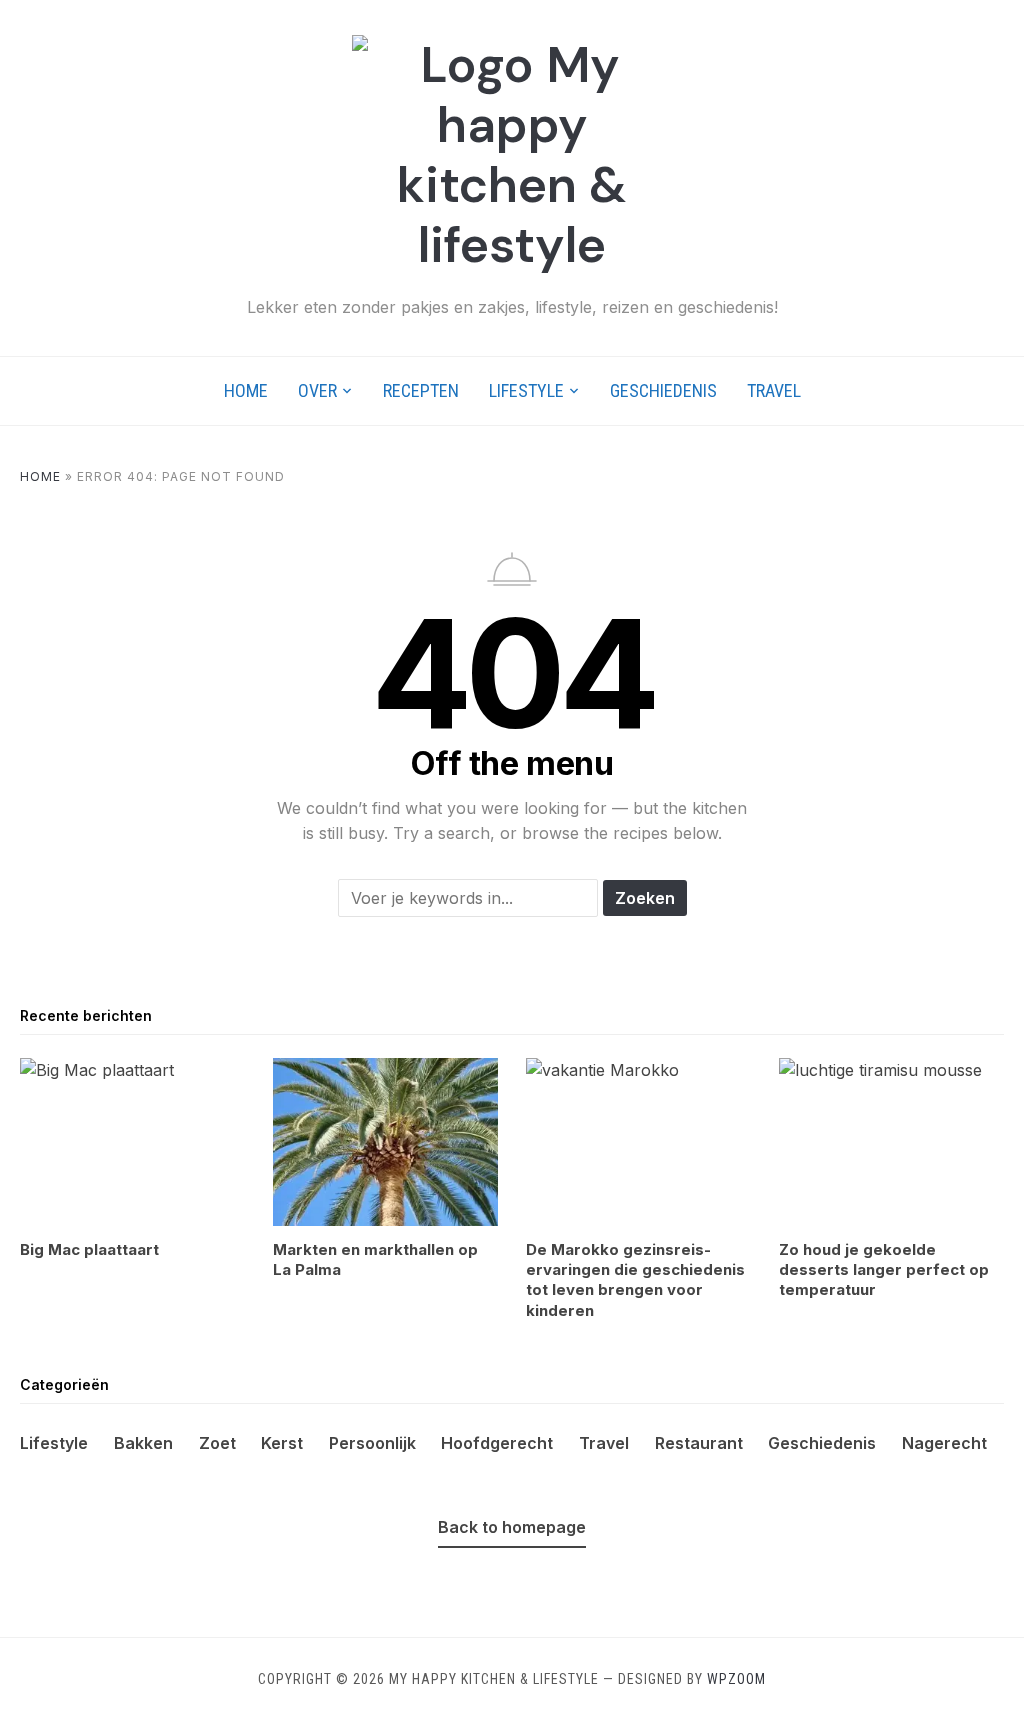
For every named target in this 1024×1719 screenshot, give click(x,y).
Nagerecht (944, 1443)
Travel (774, 390)
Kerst (282, 1443)
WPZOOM (736, 1679)
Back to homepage (512, 1527)
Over (317, 390)
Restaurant (699, 1443)
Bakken (143, 1443)
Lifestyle (526, 390)
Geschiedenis (663, 390)
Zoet (217, 1443)
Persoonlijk (372, 1443)
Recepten (421, 390)
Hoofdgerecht (497, 1443)
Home (246, 390)
